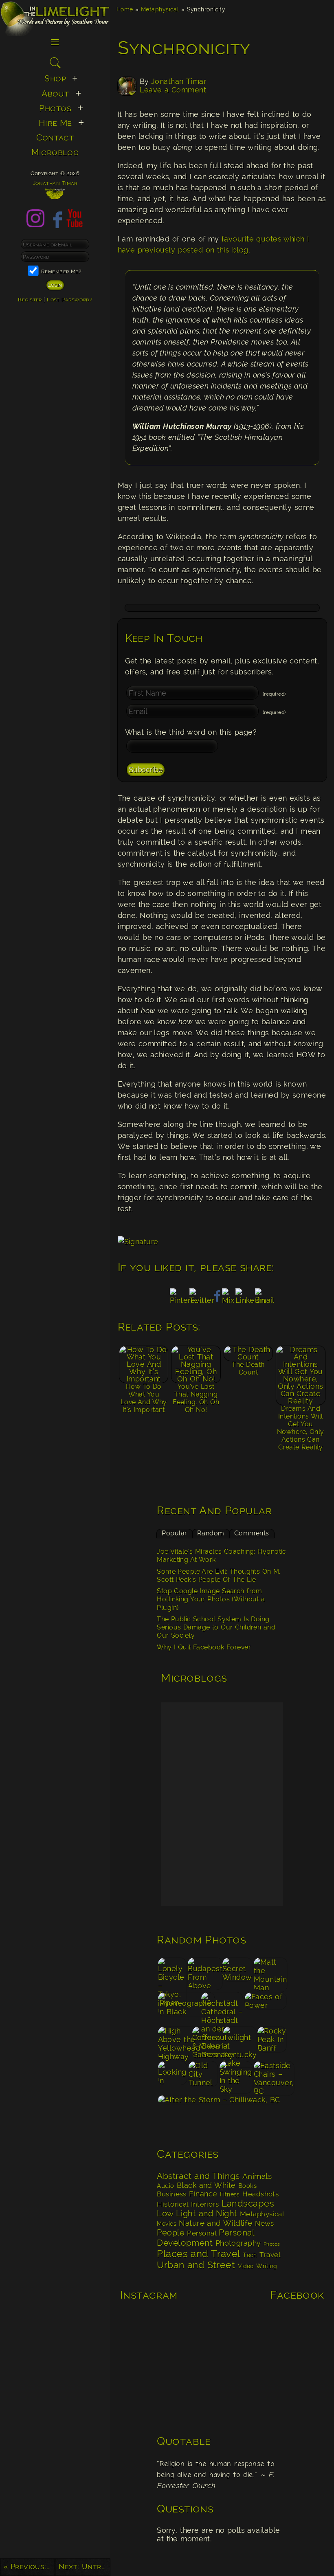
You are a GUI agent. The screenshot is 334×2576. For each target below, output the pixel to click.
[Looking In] (172, 2078)
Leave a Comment (173, 90)
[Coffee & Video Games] (207, 2043)
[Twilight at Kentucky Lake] (239, 2043)
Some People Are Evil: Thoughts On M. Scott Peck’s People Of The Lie (219, 1576)
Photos (272, 2244)
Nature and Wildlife (215, 2223)
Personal (202, 2233)
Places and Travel (198, 2254)
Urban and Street (196, 2265)
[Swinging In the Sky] (236, 2078)
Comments (252, 1533)
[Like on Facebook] (55, 225)
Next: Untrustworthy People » (84, 2566)
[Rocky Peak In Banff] (272, 2043)
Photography (238, 2243)
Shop (55, 79)
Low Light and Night (197, 2214)
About (55, 94)
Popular (174, 1533)
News (265, 2223)
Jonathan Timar (179, 81)
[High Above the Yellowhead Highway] (174, 2043)
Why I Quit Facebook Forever (204, 1647)
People (171, 2233)
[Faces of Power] (266, 2009)
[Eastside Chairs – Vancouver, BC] (270, 2078)
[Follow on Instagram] (35, 225)
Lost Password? (69, 299)
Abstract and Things (198, 2176)
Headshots (260, 2194)
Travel (270, 2255)
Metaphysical (160, 9)
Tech (250, 2255)
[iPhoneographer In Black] (179, 2009)
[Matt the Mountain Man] (270, 1974)
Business (172, 2194)
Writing (267, 2266)
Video (246, 2266)
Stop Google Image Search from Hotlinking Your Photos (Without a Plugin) (211, 1599)
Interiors (205, 2204)
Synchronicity (184, 48)
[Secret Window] (237, 1974)
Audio (165, 2186)
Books (247, 2186)
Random (211, 1533)
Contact (55, 138)
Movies (167, 2224)
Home (125, 9)
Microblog (55, 152)
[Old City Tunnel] (203, 2078)
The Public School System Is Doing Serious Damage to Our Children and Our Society (216, 1627)
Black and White (206, 2185)
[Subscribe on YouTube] (75, 225)
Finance (203, 2194)
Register (30, 299)
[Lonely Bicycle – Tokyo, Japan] (172, 1974)
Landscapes (248, 2203)
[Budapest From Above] (204, 1974)
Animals (257, 2176)
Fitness (230, 2194)
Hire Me (55, 123)
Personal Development (206, 2238)
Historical (173, 2204)
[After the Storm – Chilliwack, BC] (222, 2112)
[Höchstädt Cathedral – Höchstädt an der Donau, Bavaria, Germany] (222, 2009)
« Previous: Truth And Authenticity (29, 2566)
